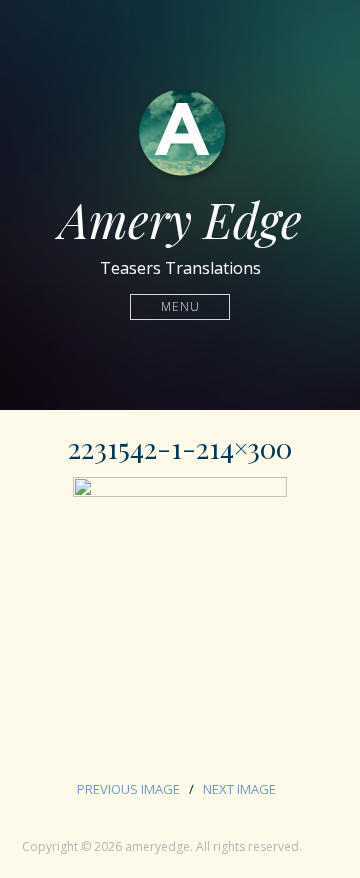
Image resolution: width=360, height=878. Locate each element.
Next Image (239, 789)
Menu (180, 306)
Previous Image (128, 789)
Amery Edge (180, 219)
